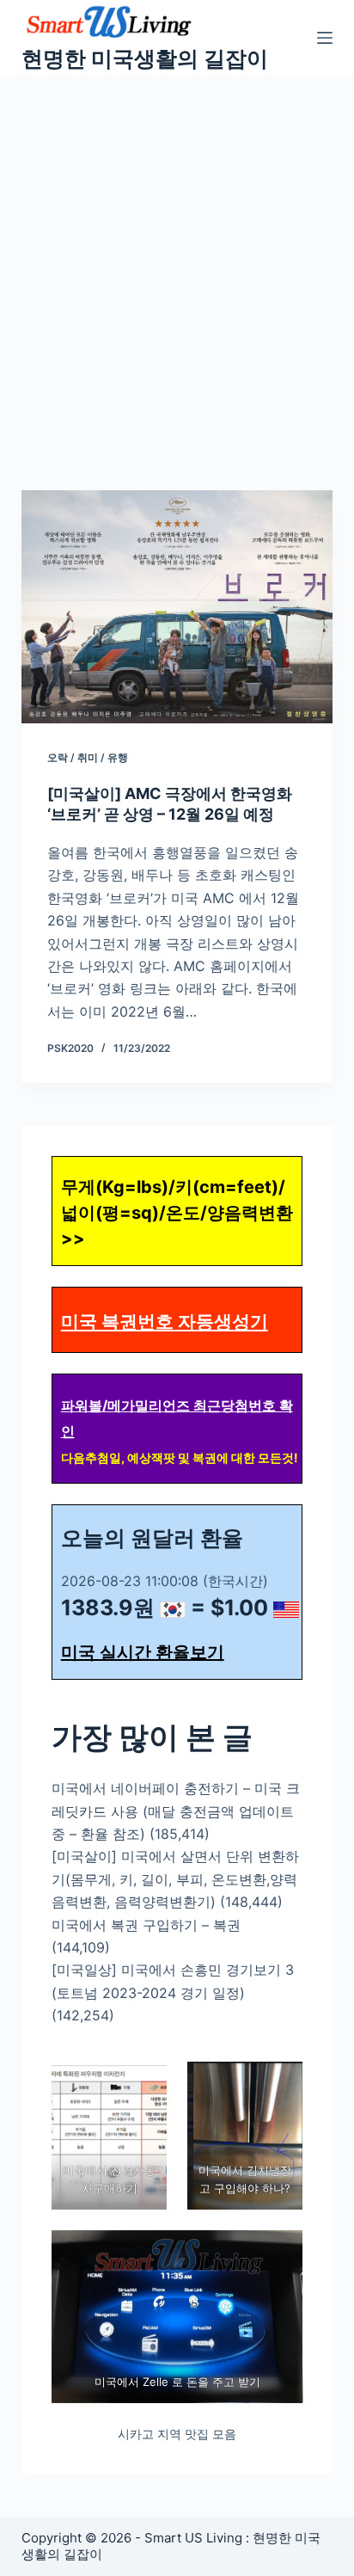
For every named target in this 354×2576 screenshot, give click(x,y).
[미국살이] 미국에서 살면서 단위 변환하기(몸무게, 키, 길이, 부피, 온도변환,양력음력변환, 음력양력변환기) (175, 1879)
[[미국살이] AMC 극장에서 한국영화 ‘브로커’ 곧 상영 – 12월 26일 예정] (177, 607)
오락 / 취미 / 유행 (88, 757)
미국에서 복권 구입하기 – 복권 (146, 1925)
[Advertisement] (177, 261)
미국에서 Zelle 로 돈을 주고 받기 (177, 2382)
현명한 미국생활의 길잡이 (145, 58)
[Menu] (325, 38)
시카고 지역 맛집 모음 (177, 2434)
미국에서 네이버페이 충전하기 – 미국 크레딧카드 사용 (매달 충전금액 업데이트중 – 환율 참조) (176, 1811)
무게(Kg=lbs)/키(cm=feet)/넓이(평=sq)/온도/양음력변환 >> (177, 1213)
